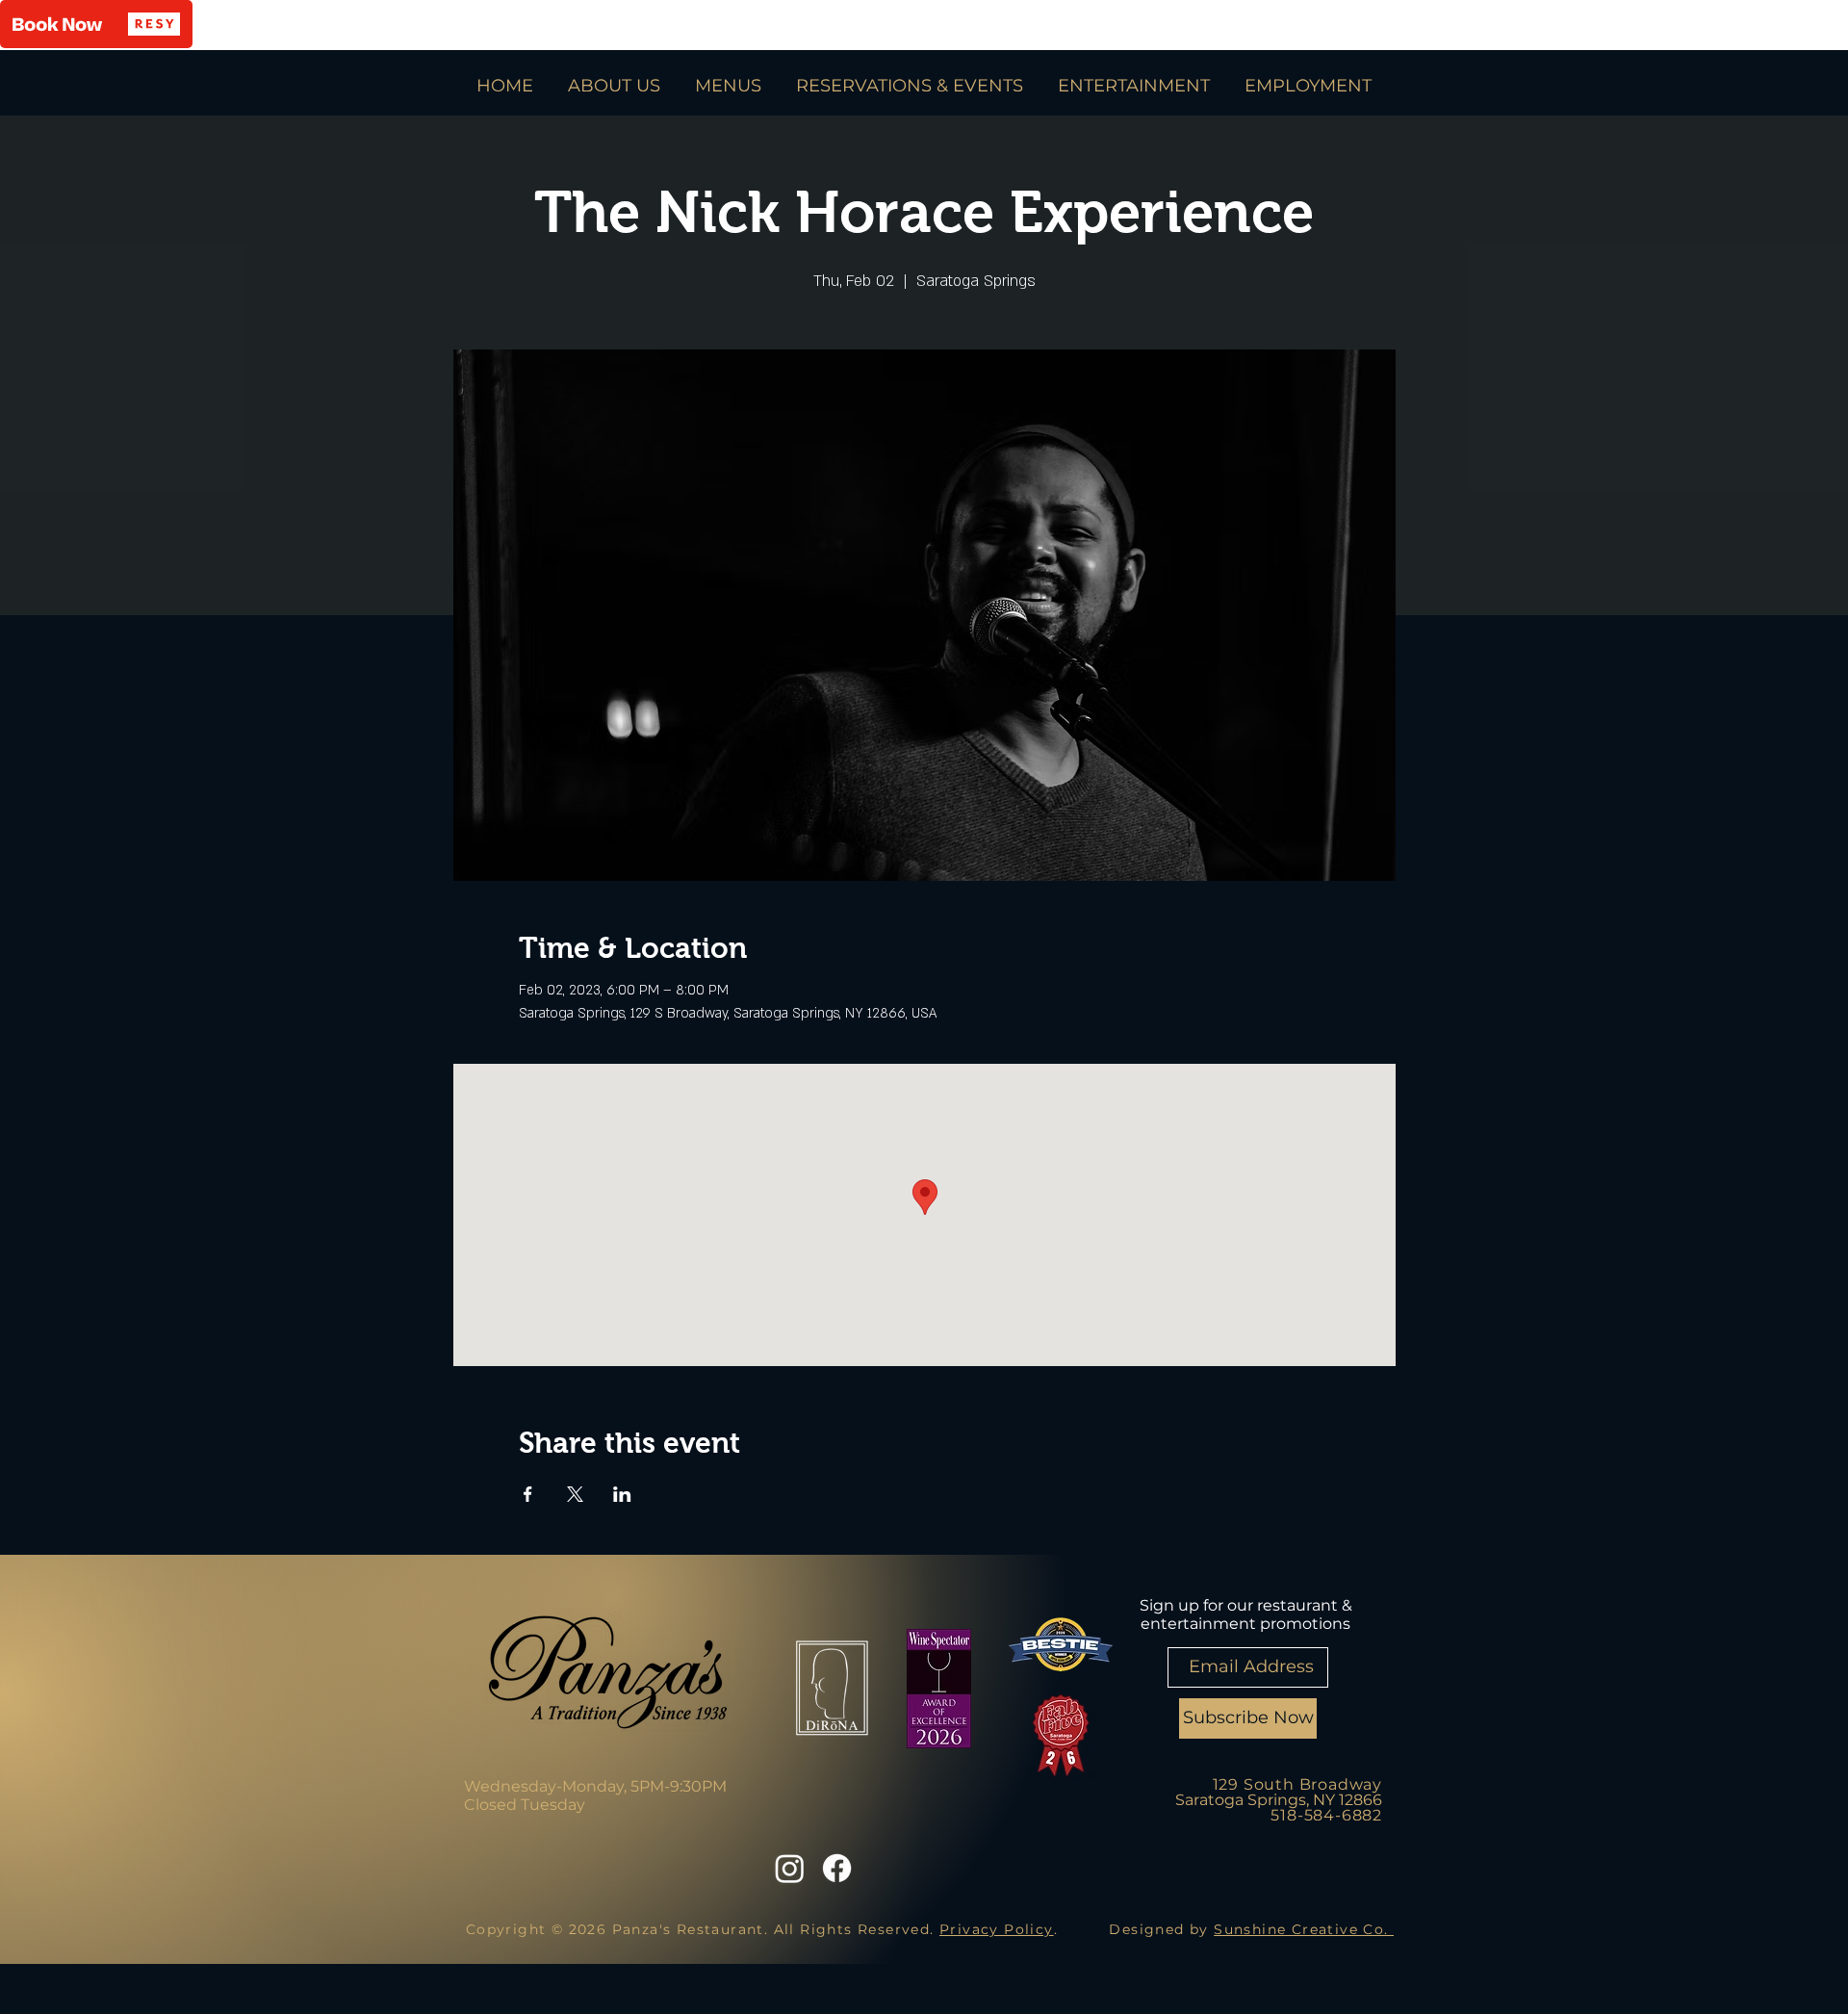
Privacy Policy (997, 1929)
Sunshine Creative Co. (1304, 1929)
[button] (96, 24)
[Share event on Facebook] (528, 1494)
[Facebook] (837, 1868)
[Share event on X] (575, 1494)
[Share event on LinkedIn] (622, 1494)
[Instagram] (790, 1868)
